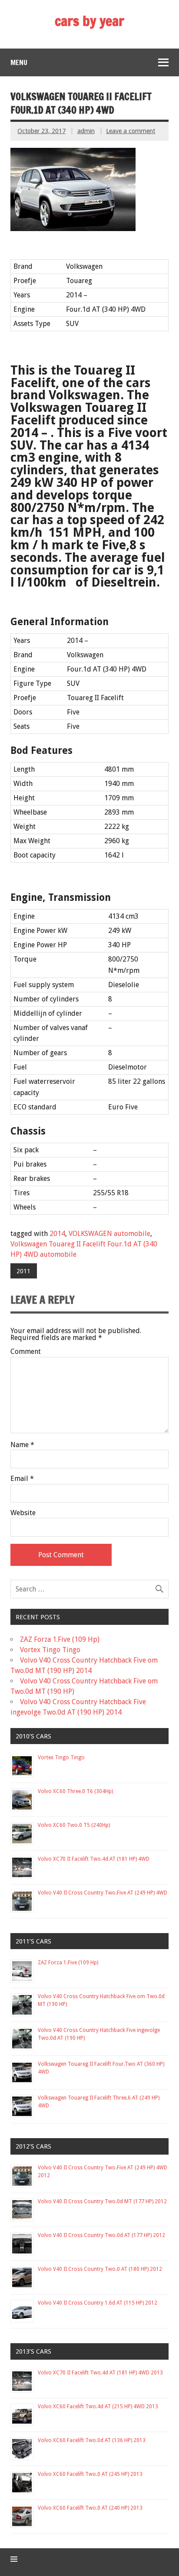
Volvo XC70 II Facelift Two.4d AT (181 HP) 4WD (94, 1859)
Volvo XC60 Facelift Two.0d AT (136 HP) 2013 (92, 2440)
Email (22, 1479)
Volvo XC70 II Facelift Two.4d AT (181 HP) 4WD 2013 (100, 2373)
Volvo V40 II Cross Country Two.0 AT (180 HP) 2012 (100, 2269)
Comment (26, 1352)
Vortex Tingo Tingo (50, 1650)
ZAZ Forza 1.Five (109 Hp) (60, 1639)
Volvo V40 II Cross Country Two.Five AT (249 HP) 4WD (103, 1893)
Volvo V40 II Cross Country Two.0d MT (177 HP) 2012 (102, 2201)
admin (86, 131)
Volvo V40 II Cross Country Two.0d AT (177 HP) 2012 (101, 2235)
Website (23, 1513)
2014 (57, 1234)
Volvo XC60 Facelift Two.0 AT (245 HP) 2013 (90, 2474)
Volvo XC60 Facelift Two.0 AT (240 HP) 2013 (90, 2508)
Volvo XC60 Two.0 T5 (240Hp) (74, 1825)
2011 (23, 1271)
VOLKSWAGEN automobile (109, 1234)
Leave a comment (131, 131)
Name (22, 1445)
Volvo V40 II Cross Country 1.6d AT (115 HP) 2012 (98, 2303)
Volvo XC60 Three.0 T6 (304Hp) (75, 1791)
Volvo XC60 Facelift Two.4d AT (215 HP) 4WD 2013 (98, 2406)
